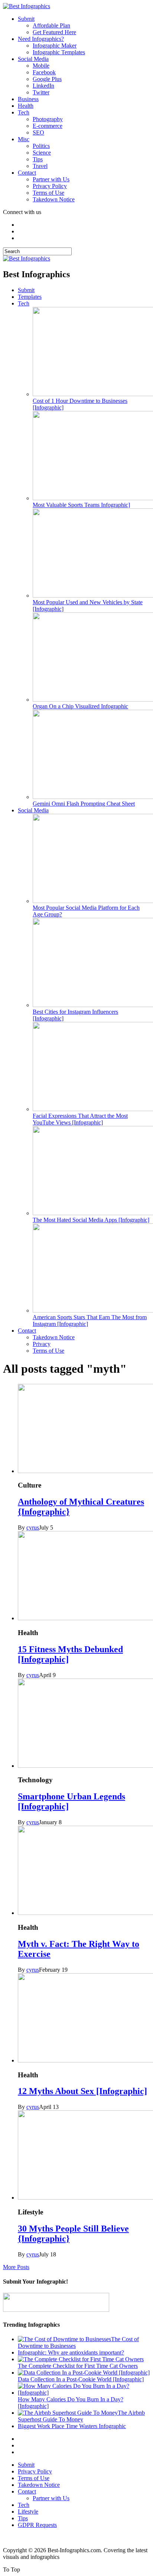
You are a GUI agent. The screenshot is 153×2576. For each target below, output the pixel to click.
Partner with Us (51, 179)
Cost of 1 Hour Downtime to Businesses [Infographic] (80, 404)
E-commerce (48, 126)
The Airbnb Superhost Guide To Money (81, 2416)
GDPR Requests (37, 2525)
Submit (26, 19)
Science (42, 153)
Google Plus (47, 79)
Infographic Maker (55, 46)
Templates (30, 297)
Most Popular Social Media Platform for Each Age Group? (86, 911)
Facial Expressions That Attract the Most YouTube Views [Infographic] (80, 1119)
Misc (24, 139)
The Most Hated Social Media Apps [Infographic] (91, 1220)
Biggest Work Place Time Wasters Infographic (72, 2426)
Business (28, 99)
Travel (40, 166)
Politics (41, 146)
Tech (24, 112)
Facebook (44, 72)
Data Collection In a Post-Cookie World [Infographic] (81, 2379)
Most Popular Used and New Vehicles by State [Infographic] (88, 606)
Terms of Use (48, 193)
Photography (48, 119)
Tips (38, 159)
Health (26, 106)
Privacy (42, 1344)
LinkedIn (43, 86)
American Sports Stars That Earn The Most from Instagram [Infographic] (90, 1321)
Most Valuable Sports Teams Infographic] (81, 505)
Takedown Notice (54, 199)
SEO (38, 132)
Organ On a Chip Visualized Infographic (80, 706)
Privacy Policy (50, 186)
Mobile (41, 66)
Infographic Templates (59, 52)
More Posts (16, 2267)
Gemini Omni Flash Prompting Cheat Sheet (84, 804)
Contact (27, 173)
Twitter (41, 92)
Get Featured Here (54, 32)
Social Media (33, 59)
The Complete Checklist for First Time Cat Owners (78, 2366)
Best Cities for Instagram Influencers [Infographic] (75, 1015)
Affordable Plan (51, 25)
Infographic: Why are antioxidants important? (71, 2352)
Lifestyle (28, 2512)
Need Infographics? (41, 39)
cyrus (33, 1528)
